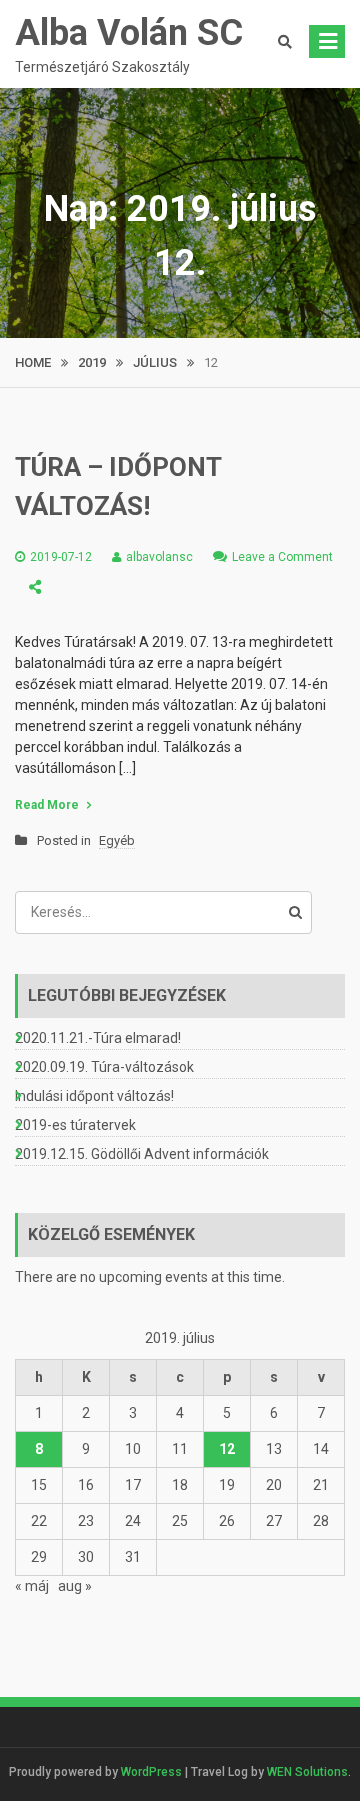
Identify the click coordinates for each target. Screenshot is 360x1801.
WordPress (151, 1772)
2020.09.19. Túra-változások (104, 1067)
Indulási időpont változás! (94, 1096)
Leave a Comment (282, 557)
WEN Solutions (307, 1772)
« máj (32, 1586)
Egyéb (117, 840)
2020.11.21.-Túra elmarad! (98, 1038)
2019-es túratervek (75, 1125)
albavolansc (159, 557)
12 (227, 1449)
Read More (47, 805)
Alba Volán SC (129, 33)
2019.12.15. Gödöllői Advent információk (142, 1154)
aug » (75, 1586)
